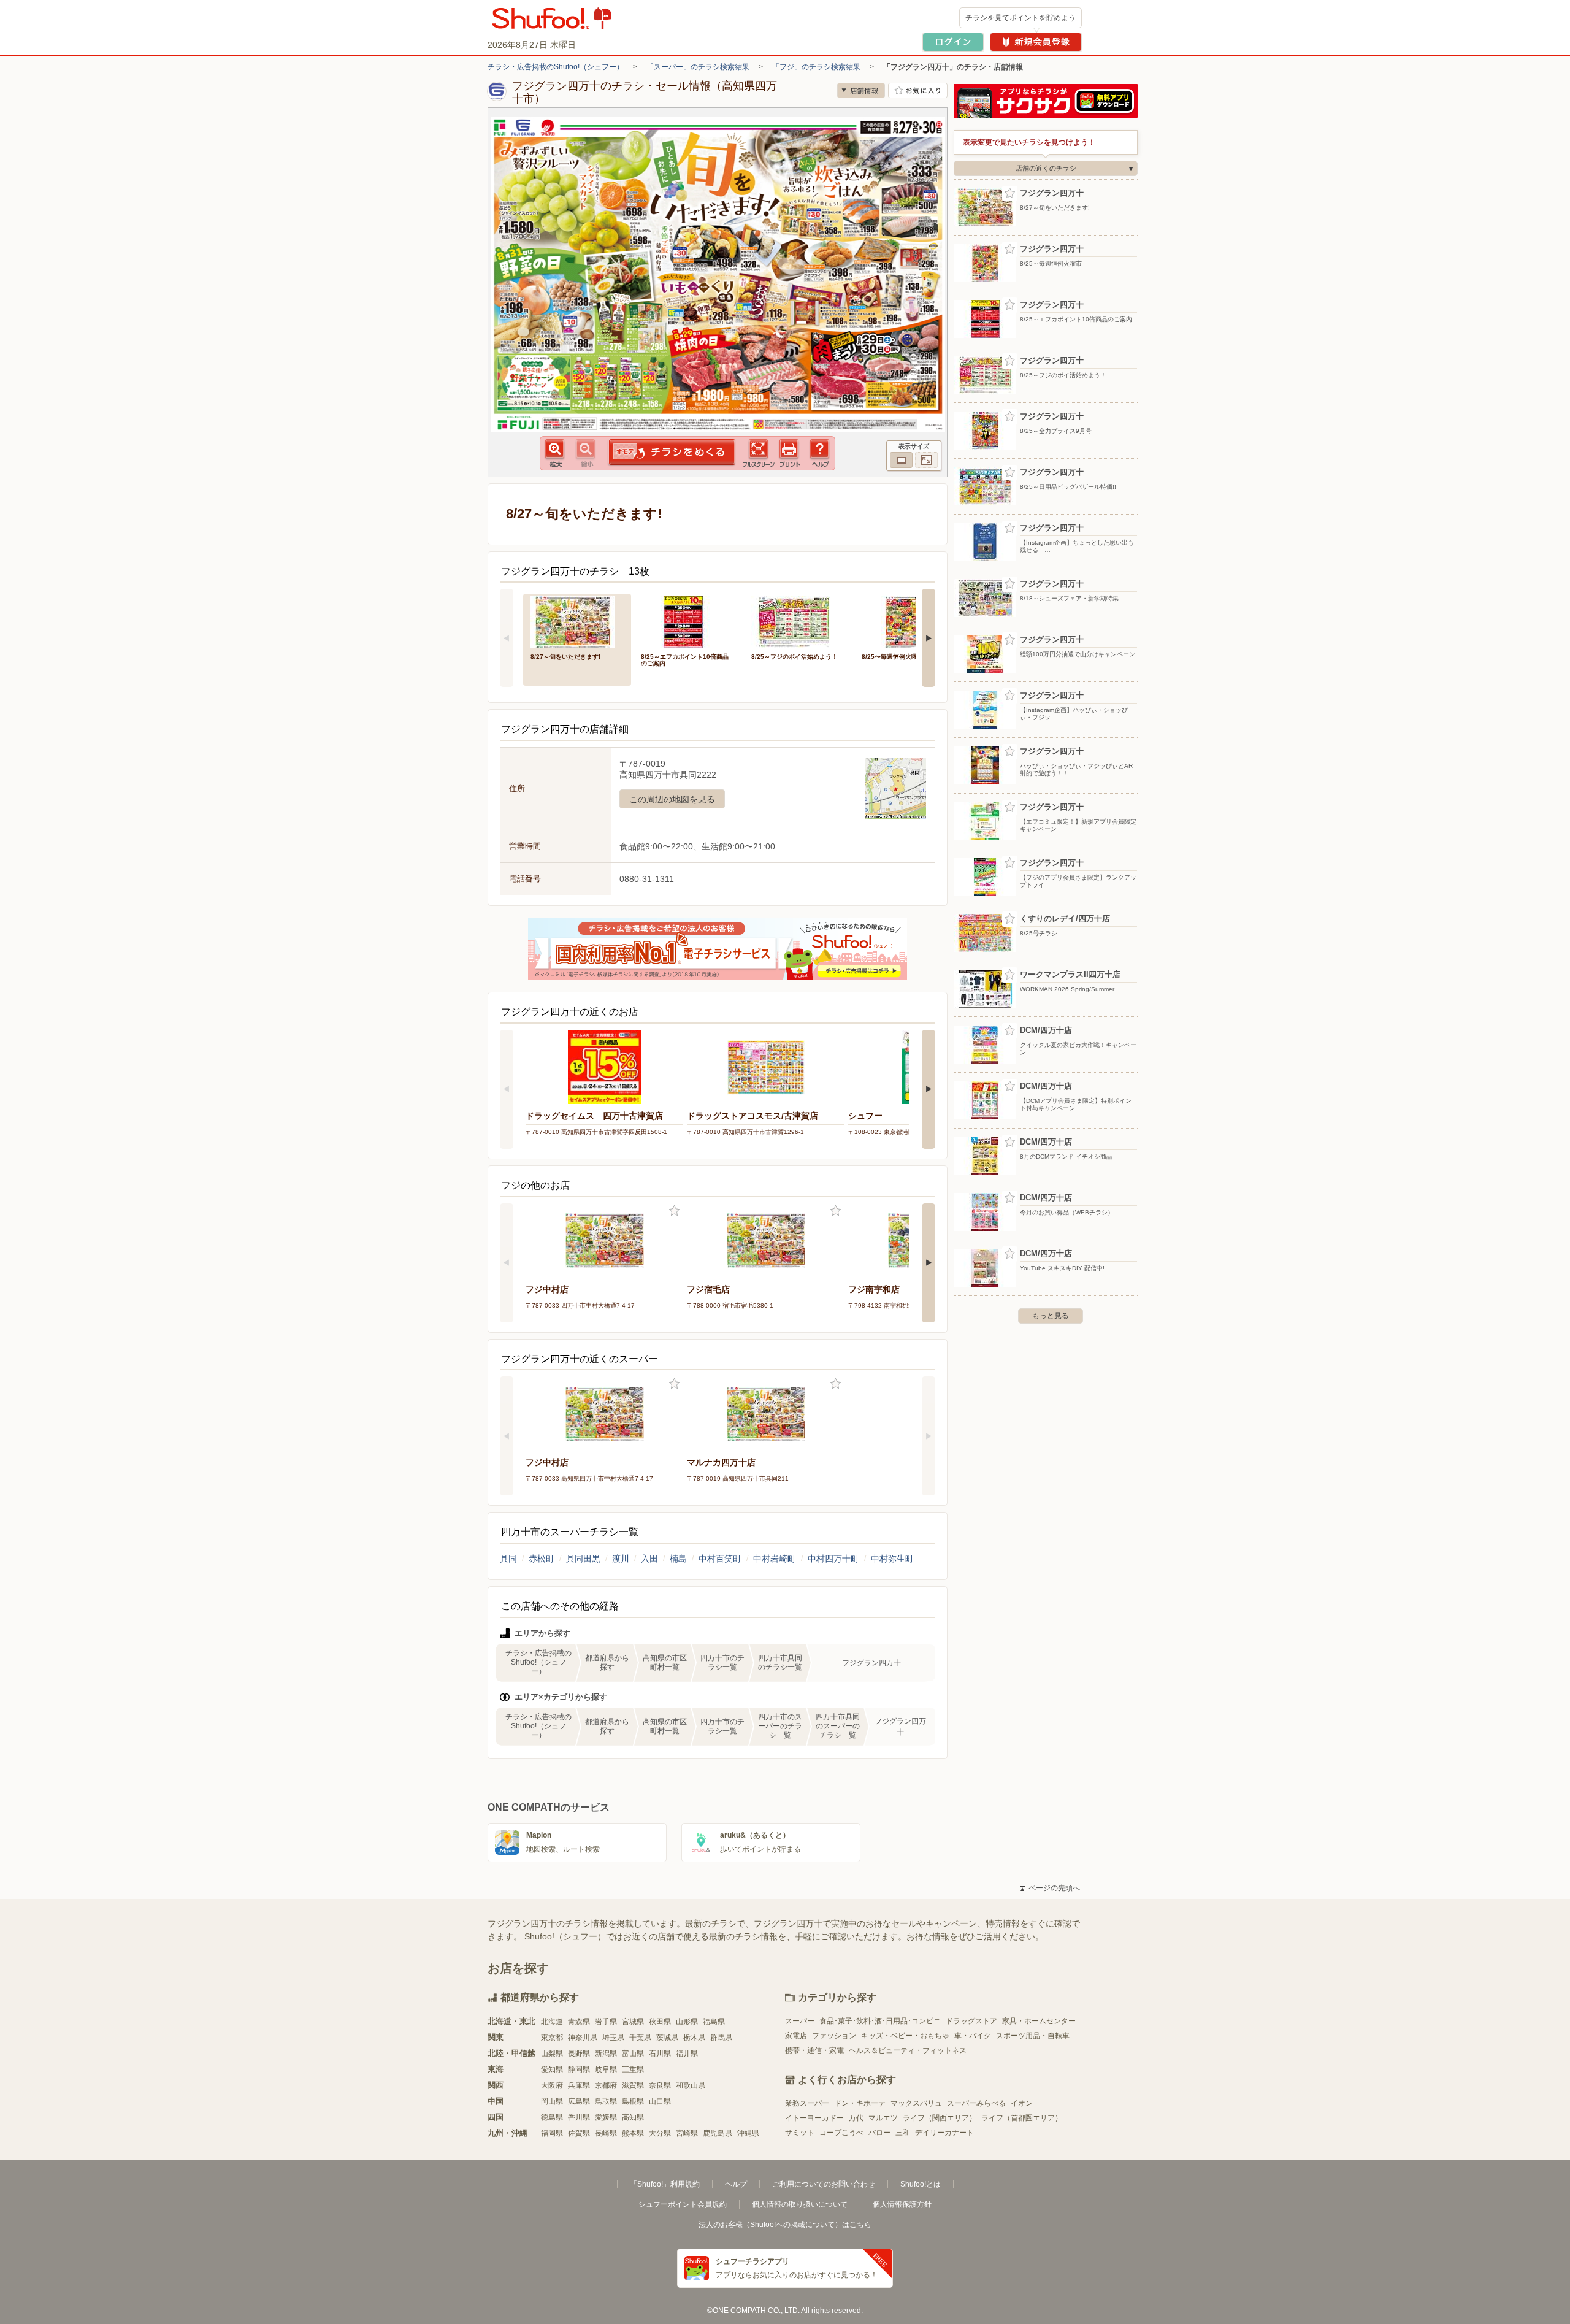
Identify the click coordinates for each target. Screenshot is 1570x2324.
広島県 (579, 2101)
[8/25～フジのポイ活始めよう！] (798, 621)
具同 (508, 1559)
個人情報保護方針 (902, 2204)
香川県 (579, 2117)
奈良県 (660, 2085)
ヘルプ (736, 2184)
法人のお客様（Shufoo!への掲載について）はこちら (785, 2225)
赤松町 (542, 1559)
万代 (856, 2118)
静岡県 (579, 2069)
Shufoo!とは (921, 2184)
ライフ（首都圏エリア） (1022, 2118)
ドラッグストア (971, 2021)
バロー (879, 2133)
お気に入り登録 (674, 1211)
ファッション (834, 2036)
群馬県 (721, 2038)
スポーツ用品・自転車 (1033, 2036)
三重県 (633, 2069)
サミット (800, 2133)
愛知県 (552, 2069)
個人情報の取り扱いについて (800, 2204)
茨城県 (667, 2038)
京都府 (606, 2085)
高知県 (633, 2117)
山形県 (687, 2022)
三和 (903, 2133)
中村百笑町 (720, 1559)
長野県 (579, 2054)
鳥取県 (606, 2101)
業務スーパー (807, 2103)
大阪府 (552, 2085)
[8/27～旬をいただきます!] (577, 621)
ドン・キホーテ (860, 2103)
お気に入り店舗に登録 (918, 90)
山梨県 (552, 2054)
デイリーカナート (944, 2133)
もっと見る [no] (1051, 1316)
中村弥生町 (892, 1559)
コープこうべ (841, 2133)
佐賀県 (579, 2133)
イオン (1022, 2103)
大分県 (660, 2133)
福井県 (687, 2054)
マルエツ (883, 2118)
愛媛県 (606, 2117)
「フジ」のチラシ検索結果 (816, 67)
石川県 (660, 2054)
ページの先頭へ (1050, 1888)
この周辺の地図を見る (672, 799)
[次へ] (929, 638)
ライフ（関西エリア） (940, 2118)
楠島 (678, 1559)
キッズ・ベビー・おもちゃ (905, 2036)
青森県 (579, 2022)
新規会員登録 (1036, 42)
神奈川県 (583, 2038)
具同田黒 (583, 1559)
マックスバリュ (916, 2103)
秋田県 (660, 2022)
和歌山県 (691, 2085)
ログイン (953, 42)
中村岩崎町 (775, 1559)
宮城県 (633, 2022)
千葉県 (640, 2038)
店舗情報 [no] (861, 90)
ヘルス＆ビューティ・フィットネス (908, 2050)
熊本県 (633, 2133)
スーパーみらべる (976, 2103)
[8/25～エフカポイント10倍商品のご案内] (687, 621)
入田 (649, 1559)
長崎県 (606, 2133)
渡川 (621, 1559)
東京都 (552, 2038)
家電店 (796, 2036)
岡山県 (552, 2101)
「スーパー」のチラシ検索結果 (698, 67)
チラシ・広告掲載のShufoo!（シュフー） (556, 67)
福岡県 (552, 2133)
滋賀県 (633, 2085)
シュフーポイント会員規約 (683, 2204)
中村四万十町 (833, 1559)
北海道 (552, 2022)
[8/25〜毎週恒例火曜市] (908, 621)
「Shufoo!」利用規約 (665, 2184)
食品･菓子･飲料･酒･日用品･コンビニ (880, 2021)
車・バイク (973, 2036)
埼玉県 (613, 2038)
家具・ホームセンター (1039, 2021)
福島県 (714, 2022)
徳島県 (552, 2117)
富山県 (633, 2054)
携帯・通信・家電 (814, 2050)
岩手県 (606, 2022)
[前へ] (507, 638)
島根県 (633, 2101)
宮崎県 (687, 2133)
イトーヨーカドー (814, 2118)
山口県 (660, 2101)
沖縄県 (748, 2133)
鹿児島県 (718, 2133)
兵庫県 (579, 2085)
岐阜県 (606, 2069)
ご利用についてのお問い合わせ (824, 2184)
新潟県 (606, 2054)
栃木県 (694, 2038)
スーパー (800, 2021)
